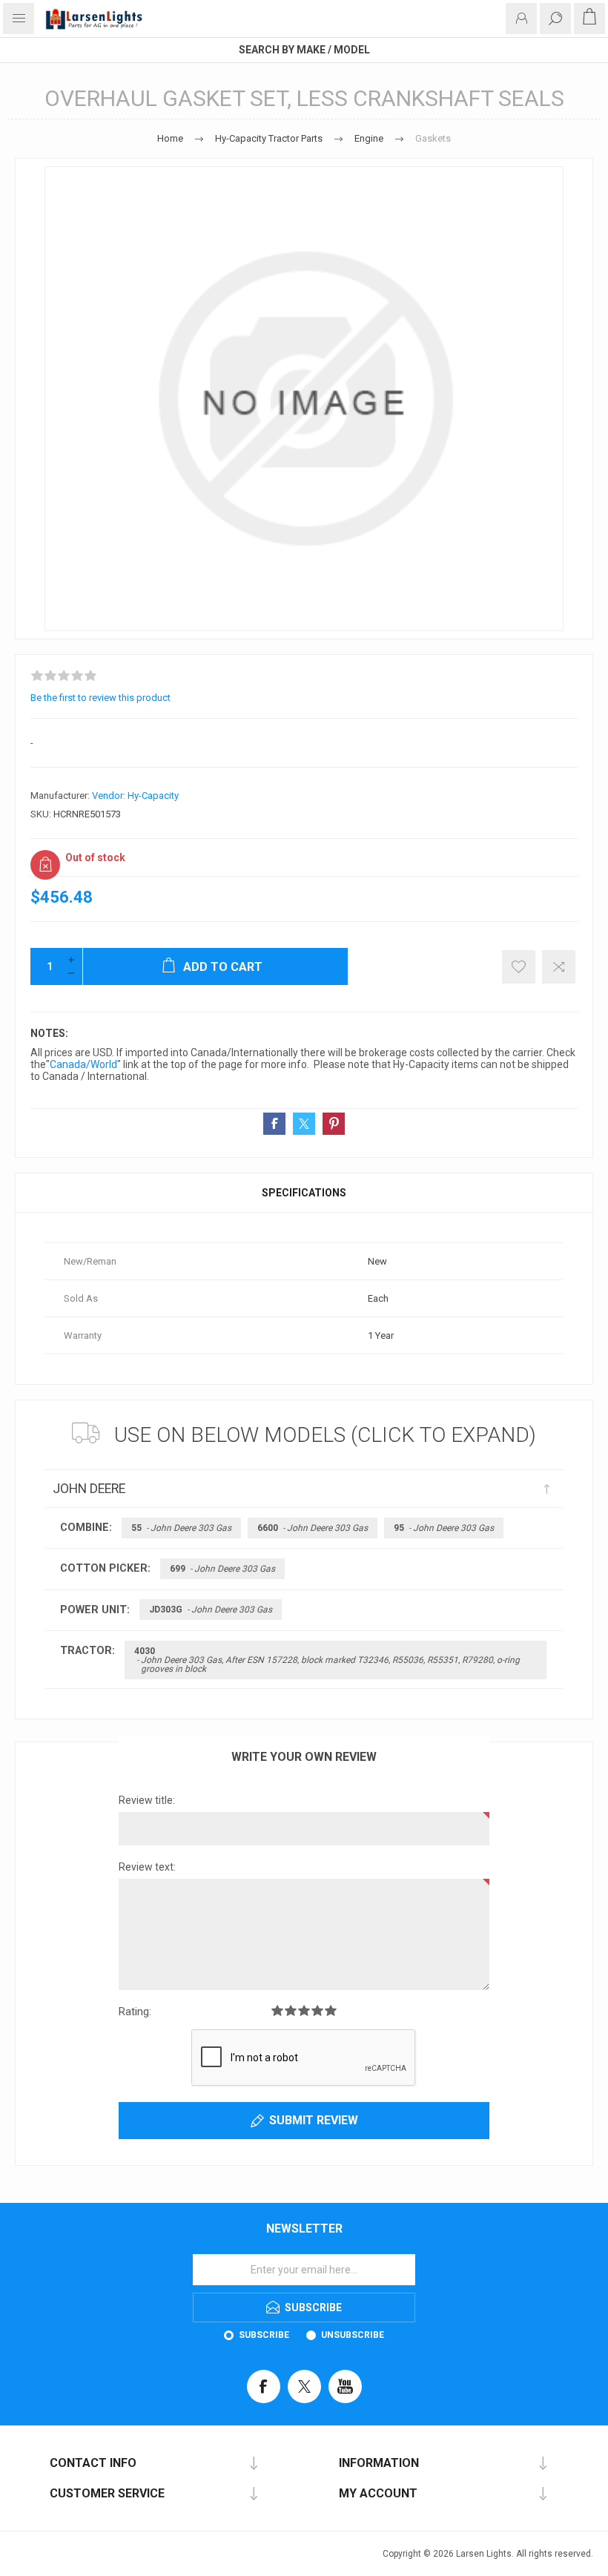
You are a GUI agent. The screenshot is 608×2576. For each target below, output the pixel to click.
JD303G (211, 1610)
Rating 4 (317, 2010)
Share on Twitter (304, 1124)
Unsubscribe (353, 2335)
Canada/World (83, 1064)
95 (444, 1528)
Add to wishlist (519, 967)
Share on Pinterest (334, 1124)
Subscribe (264, 2335)
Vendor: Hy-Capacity (135, 795)
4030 (327, 1660)
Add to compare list (559, 967)
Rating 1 (277, 2010)
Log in (521, 19)
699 (222, 1569)
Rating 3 (304, 2010)
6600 (313, 1528)
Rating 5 (331, 2010)
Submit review (314, 2120)
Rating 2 (291, 2010)
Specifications (304, 1193)
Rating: (135, 2012)
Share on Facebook (274, 1124)
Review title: (147, 1800)
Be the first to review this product (100, 698)
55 (181, 1528)
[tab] (304, 1193)
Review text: (147, 1867)
